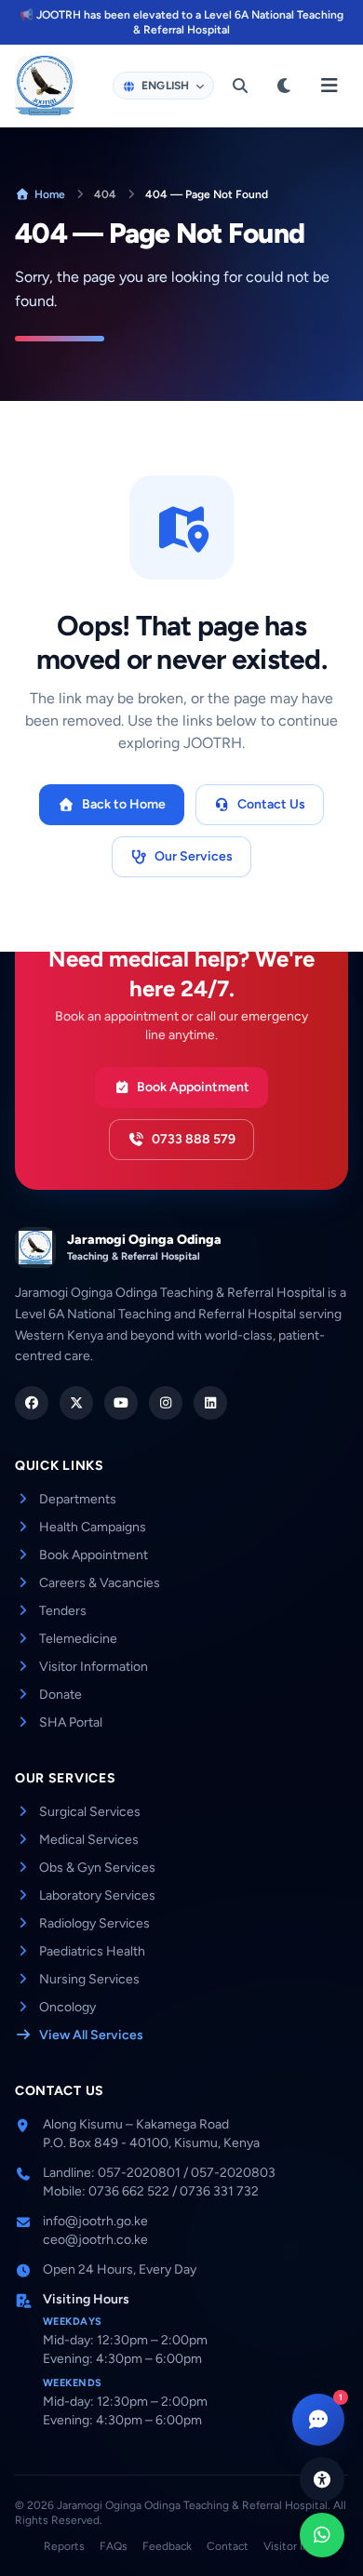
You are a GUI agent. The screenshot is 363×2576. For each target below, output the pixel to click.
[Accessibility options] (322, 2479)
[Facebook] (32, 1403)
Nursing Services (89, 1979)
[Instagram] (166, 1403)
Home (50, 194)
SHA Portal (71, 1722)
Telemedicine (78, 1639)
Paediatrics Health (92, 1951)
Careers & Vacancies (100, 1583)
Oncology (67, 2007)
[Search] (240, 86)
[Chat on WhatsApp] (322, 2535)
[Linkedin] (210, 1403)
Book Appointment (193, 1087)
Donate (60, 1695)
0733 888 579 (194, 1139)
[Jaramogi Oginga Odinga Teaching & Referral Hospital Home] (45, 86)
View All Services (91, 2035)
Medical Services (89, 1840)
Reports (64, 2546)
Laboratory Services (97, 1895)
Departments (78, 1499)
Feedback (167, 2546)
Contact (228, 2546)
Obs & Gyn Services (97, 1868)
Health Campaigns (93, 1527)
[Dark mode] (285, 86)
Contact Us (271, 804)
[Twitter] (76, 1403)
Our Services (194, 856)
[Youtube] (121, 1403)
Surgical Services (90, 1812)
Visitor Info (291, 2546)
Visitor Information (94, 1667)
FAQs (114, 2546)
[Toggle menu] (329, 86)
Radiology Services (94, 1923)
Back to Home (124, 804)
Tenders (63, 1611)
